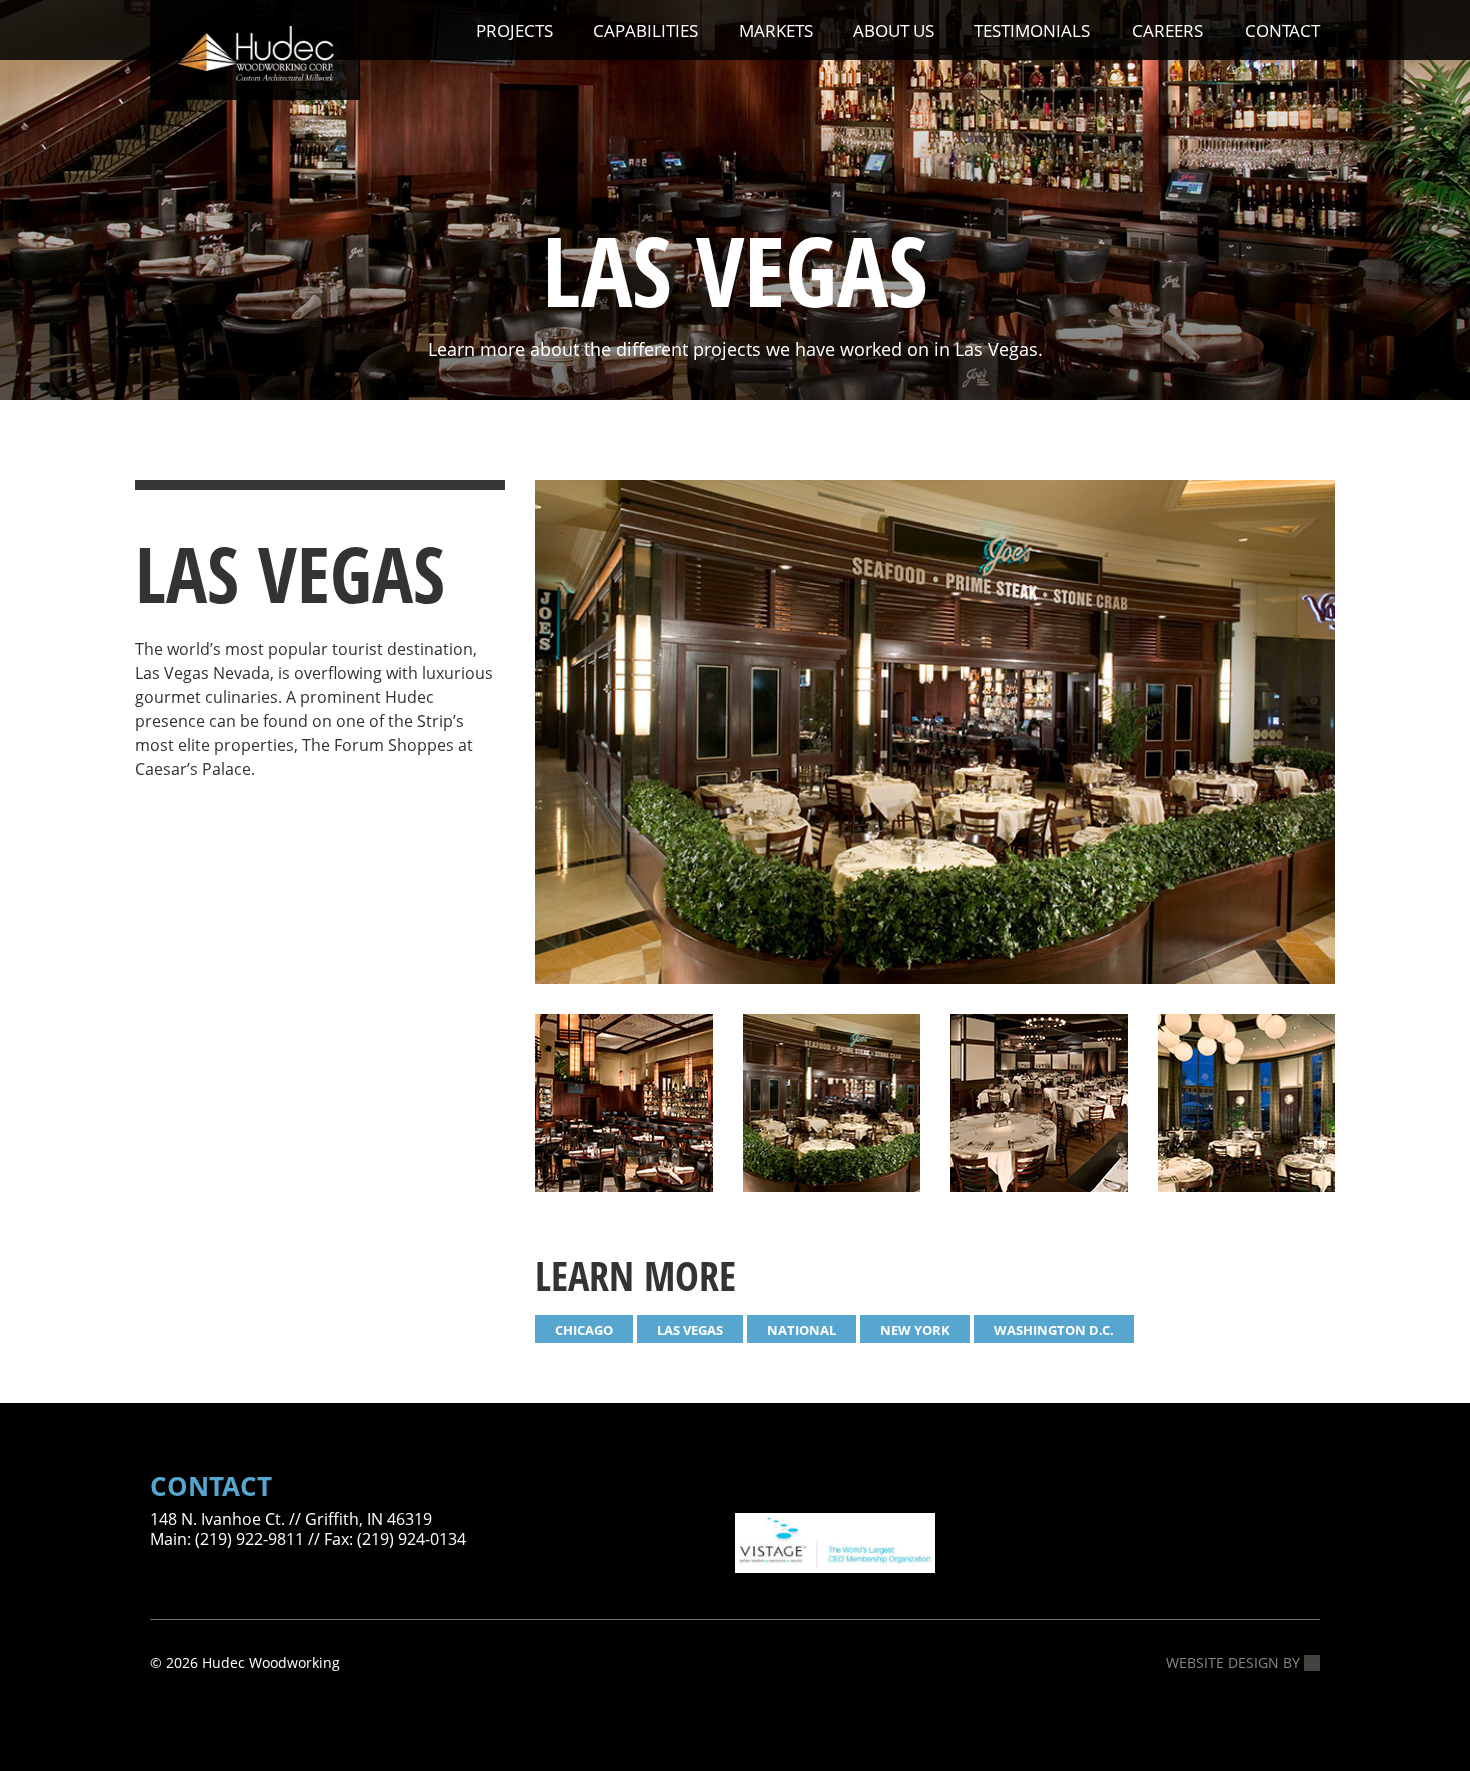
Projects (514, 30)
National (801, 1330)
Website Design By (1235, 1663)
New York (915, 1330)
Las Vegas (690, 1330)
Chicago (584, 1330)
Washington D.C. (1054, 1330)
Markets (776, 30)
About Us (893, 30)
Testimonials (1032, 30)
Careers (1167, 30)
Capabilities (645, 30)
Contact (1282, 30)
